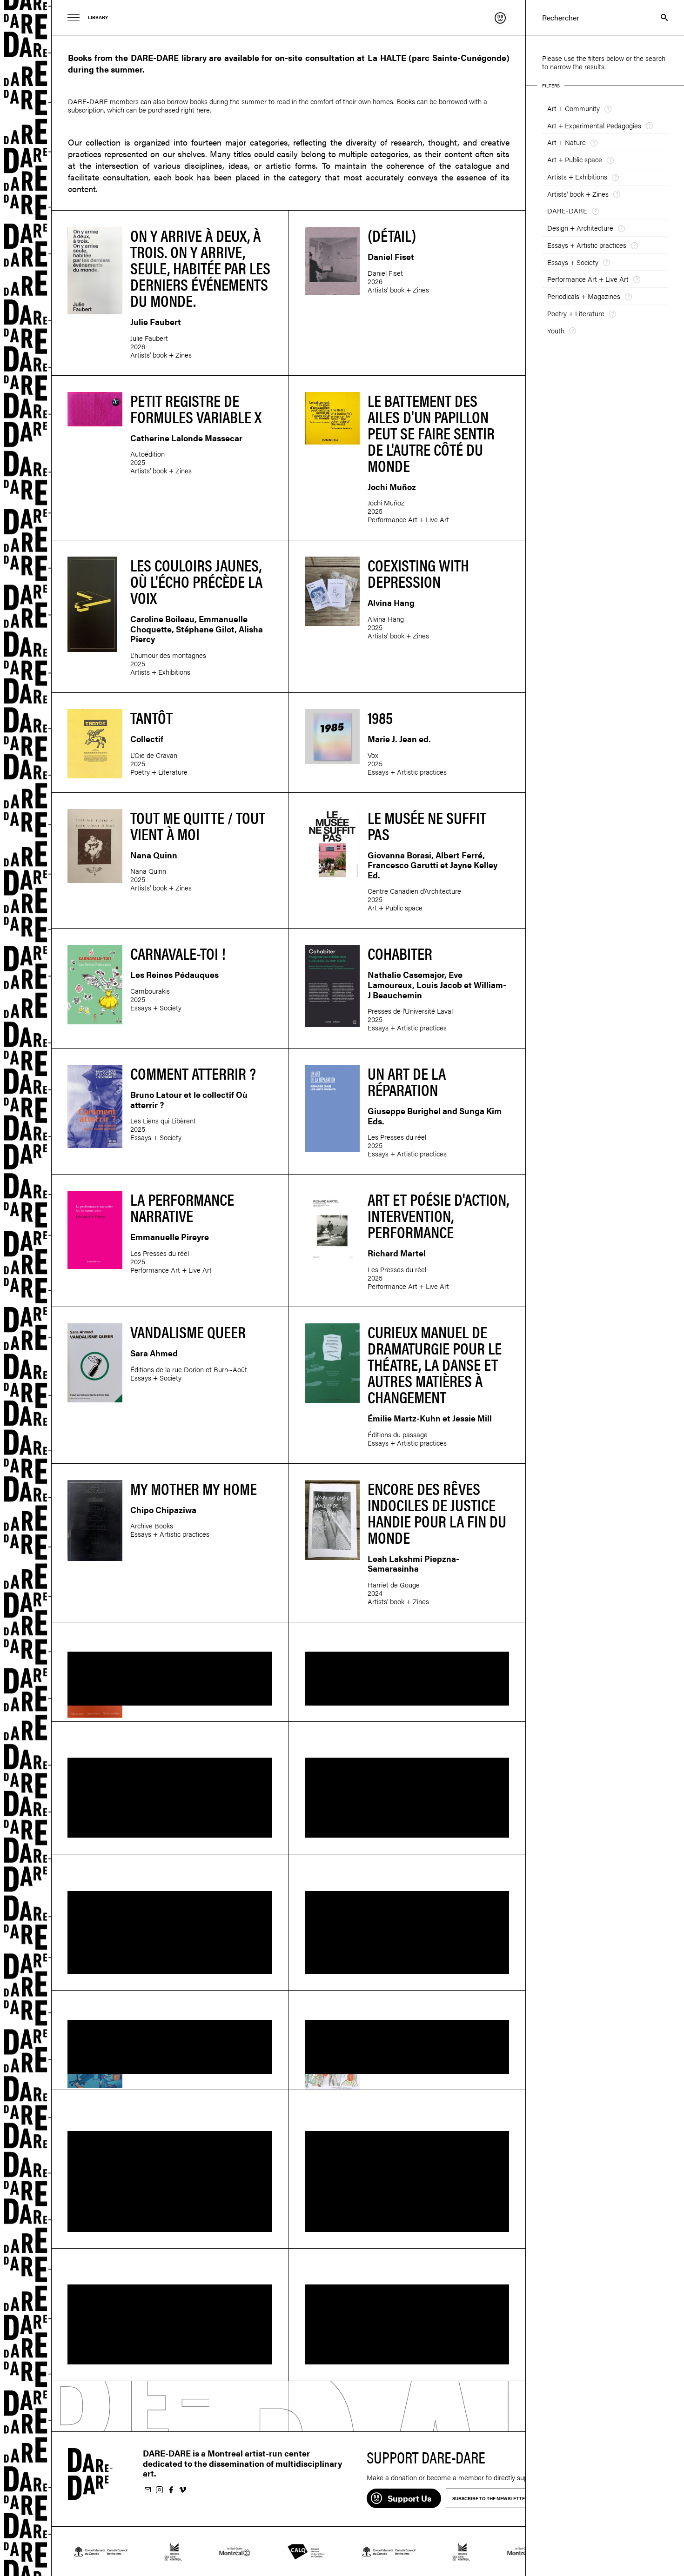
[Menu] (74, 17)
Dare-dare (26, 1288)
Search (660, 17)
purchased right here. (180, 110)
